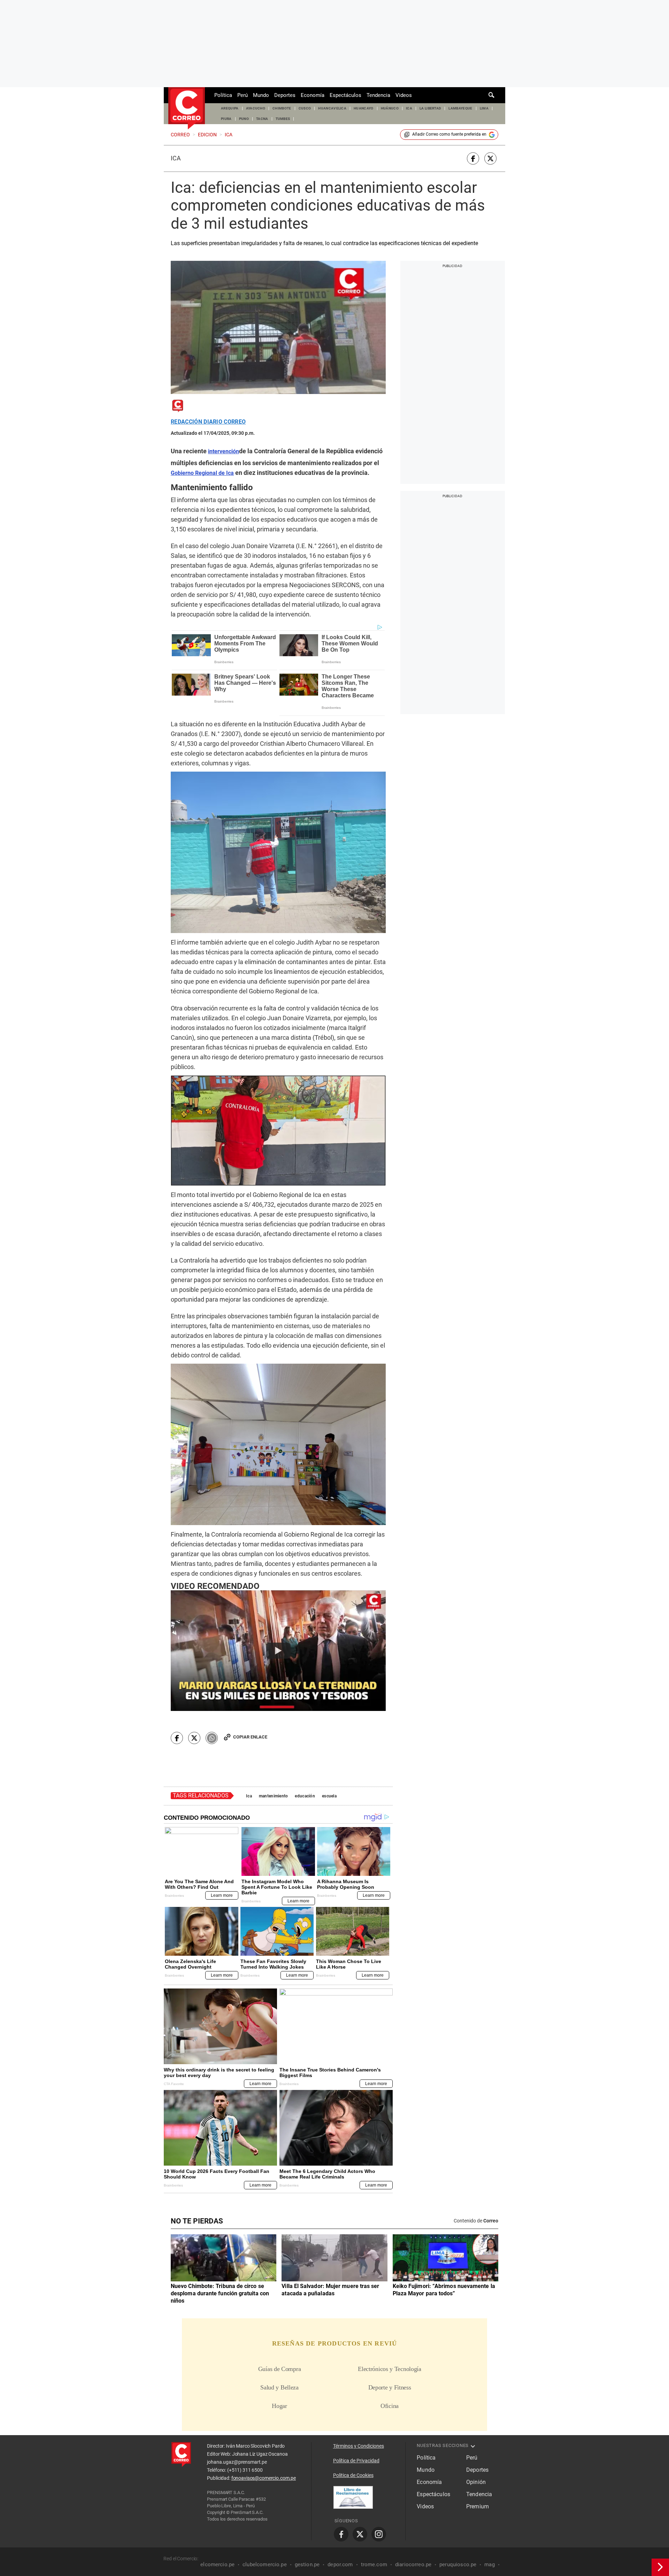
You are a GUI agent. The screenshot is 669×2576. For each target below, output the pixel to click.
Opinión (476, 2482)
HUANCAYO (364, 108)
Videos (404, 95)
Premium (478, 2506)
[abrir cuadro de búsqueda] (492, 95)
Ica (176, 158)
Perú (243, 95)
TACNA (262, 119)
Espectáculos (345, 95)
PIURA (226, 119)
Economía (313, 95)
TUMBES (283, 119)
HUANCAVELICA (332, 108)
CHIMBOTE (282, 108)
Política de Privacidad (356, 2461)
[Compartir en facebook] (473, 158)
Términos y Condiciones (359, 2446)
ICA (409, 108)
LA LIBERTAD (430, 108)
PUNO (244, 119)
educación (305, 1796)
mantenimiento (274, 1796)
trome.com (374, 2564)
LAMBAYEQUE (460, 108)
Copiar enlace (250, 1737)
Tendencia (378, 95)
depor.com (340, 2564)
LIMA (484, 108)
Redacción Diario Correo (208, 422)
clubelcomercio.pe (265, 2564)
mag (489, 2564)
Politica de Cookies (353, 2475)
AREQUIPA (230, 108)
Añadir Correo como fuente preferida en (449, 134)
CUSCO (305, 108)
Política (223, 95)
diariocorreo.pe (413, 2564)
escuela (329, 1796)
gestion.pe (307, 2564)
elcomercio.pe (217, 2564)
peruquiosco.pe (458, 2564)
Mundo (261, 95)
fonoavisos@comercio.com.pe (264, 2478)
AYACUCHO (256, 108)
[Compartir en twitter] (490, 158)
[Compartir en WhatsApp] (212, 1738)
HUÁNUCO (390, 108)
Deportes (285, 95)
